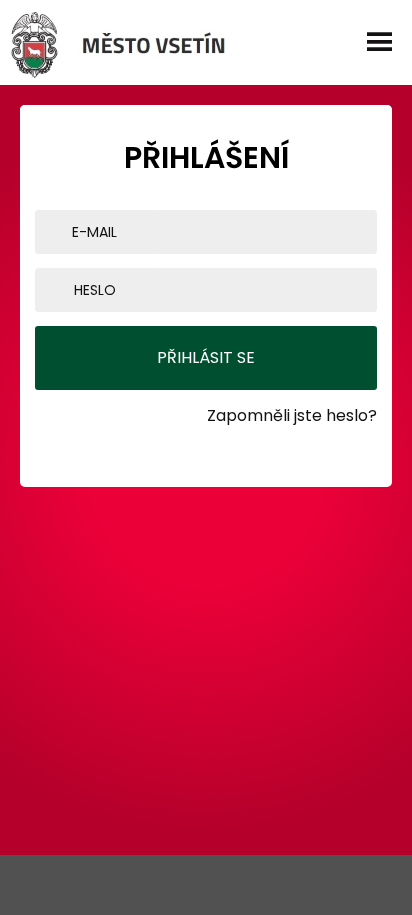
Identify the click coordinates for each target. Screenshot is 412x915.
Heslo (95, 290)
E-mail (94, 232)
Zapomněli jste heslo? (292, 415)
